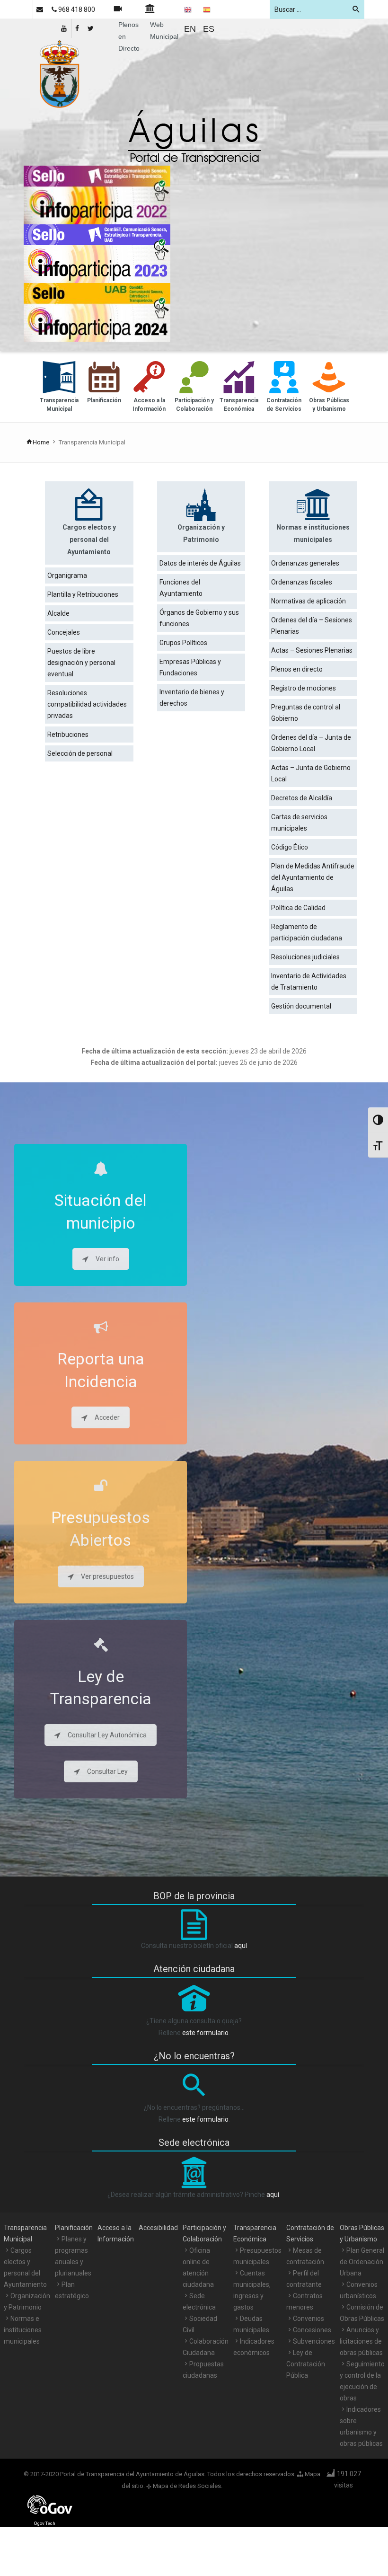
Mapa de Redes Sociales (187, 2486)
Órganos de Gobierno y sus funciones (199, 618)
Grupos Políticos (183, 643)
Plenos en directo (297, 669)
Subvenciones (314, 2341)
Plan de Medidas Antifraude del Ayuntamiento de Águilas (313, 877)
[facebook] (78, 28)
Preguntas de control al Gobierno (306, 713)
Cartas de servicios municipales (299, 823)
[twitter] (91, 28)
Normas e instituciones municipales (23, 2330)
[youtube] (65, 28)
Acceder (107, 1417)
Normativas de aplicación (309, 601)
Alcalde (58, 613)
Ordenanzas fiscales (302, 582)
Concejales (64, 632)
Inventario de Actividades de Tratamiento (309, 982)
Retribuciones (68, 735)
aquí (241, 1946)
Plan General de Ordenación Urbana (362, 2262)
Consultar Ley (107, 1771)
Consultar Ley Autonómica (107, 1735)
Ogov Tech (45, 2523)
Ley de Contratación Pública (306, 2364)
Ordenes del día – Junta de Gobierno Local (311, 743)
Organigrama (67, 575)
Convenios (309, 2319)
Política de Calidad (298, 908)
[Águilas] (59, 73)
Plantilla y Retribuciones (83, 594)
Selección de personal (80, 753)
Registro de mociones (304, 688)
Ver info (107, 1259)
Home (41, 442)
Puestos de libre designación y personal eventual (81, 663)
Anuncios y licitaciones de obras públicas (361, 2341)
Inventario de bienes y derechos (192, 698)
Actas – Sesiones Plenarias (312, 650)
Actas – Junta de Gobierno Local (311, 773)
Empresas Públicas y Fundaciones (190, 667)
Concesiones (312, 2330)
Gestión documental (301, 1006)
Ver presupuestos (107, 1576)
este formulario (205, 2033)
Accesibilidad (158, 2228)
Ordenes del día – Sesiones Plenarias (312, 626)
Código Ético (290, 847)
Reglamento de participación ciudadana (307, 932)
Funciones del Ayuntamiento (181, 588)
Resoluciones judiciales (305, 957)
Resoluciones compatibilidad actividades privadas (87, 704)
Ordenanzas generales (305, 563)
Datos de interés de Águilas (200, 563)
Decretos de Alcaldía (302, 798)
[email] (40, 9)
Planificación (74, 2228)
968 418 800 (76, 9)
